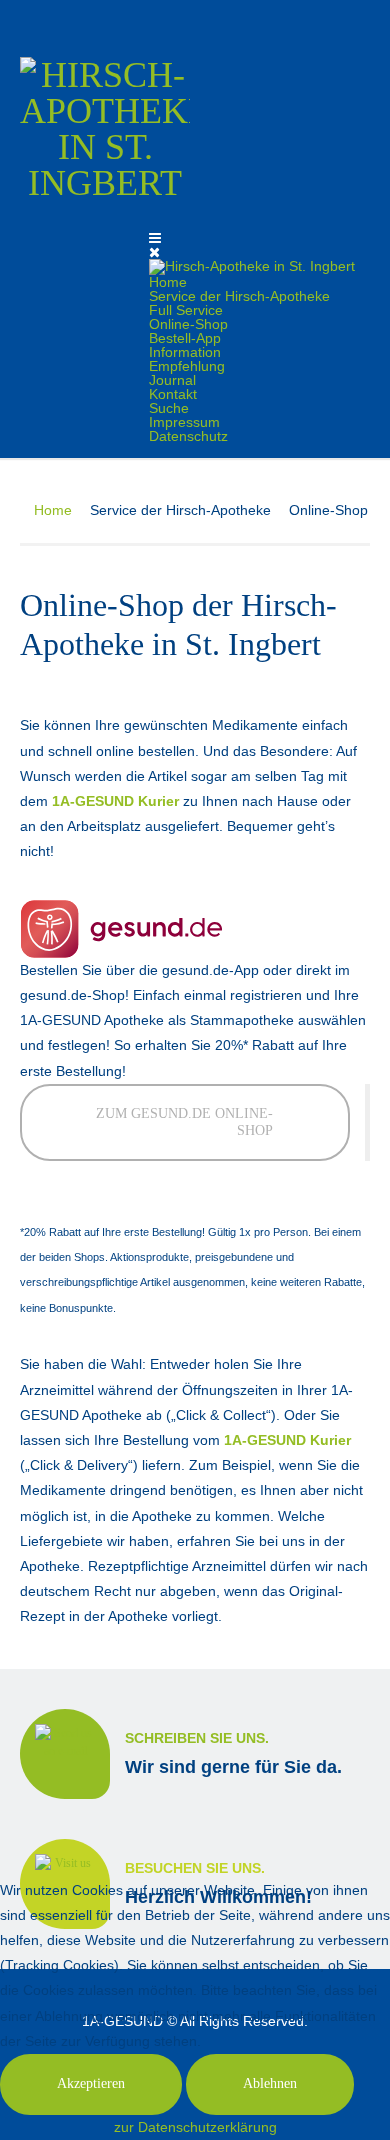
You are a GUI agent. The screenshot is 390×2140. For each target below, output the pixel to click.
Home (168, 282)
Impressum (184, 422)
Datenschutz (188, 436)
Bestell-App (185, 338)
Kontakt (173, 394)
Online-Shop (188, 324)
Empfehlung (187, 366)
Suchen (357, 19)
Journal (172, 380)
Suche (169, 408)
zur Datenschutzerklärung (195, 2127)
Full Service (186, 310)
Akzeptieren (91, 2083)
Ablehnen (270, 2083)
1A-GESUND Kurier (287, 1440)
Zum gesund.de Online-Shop (184, 1122)
